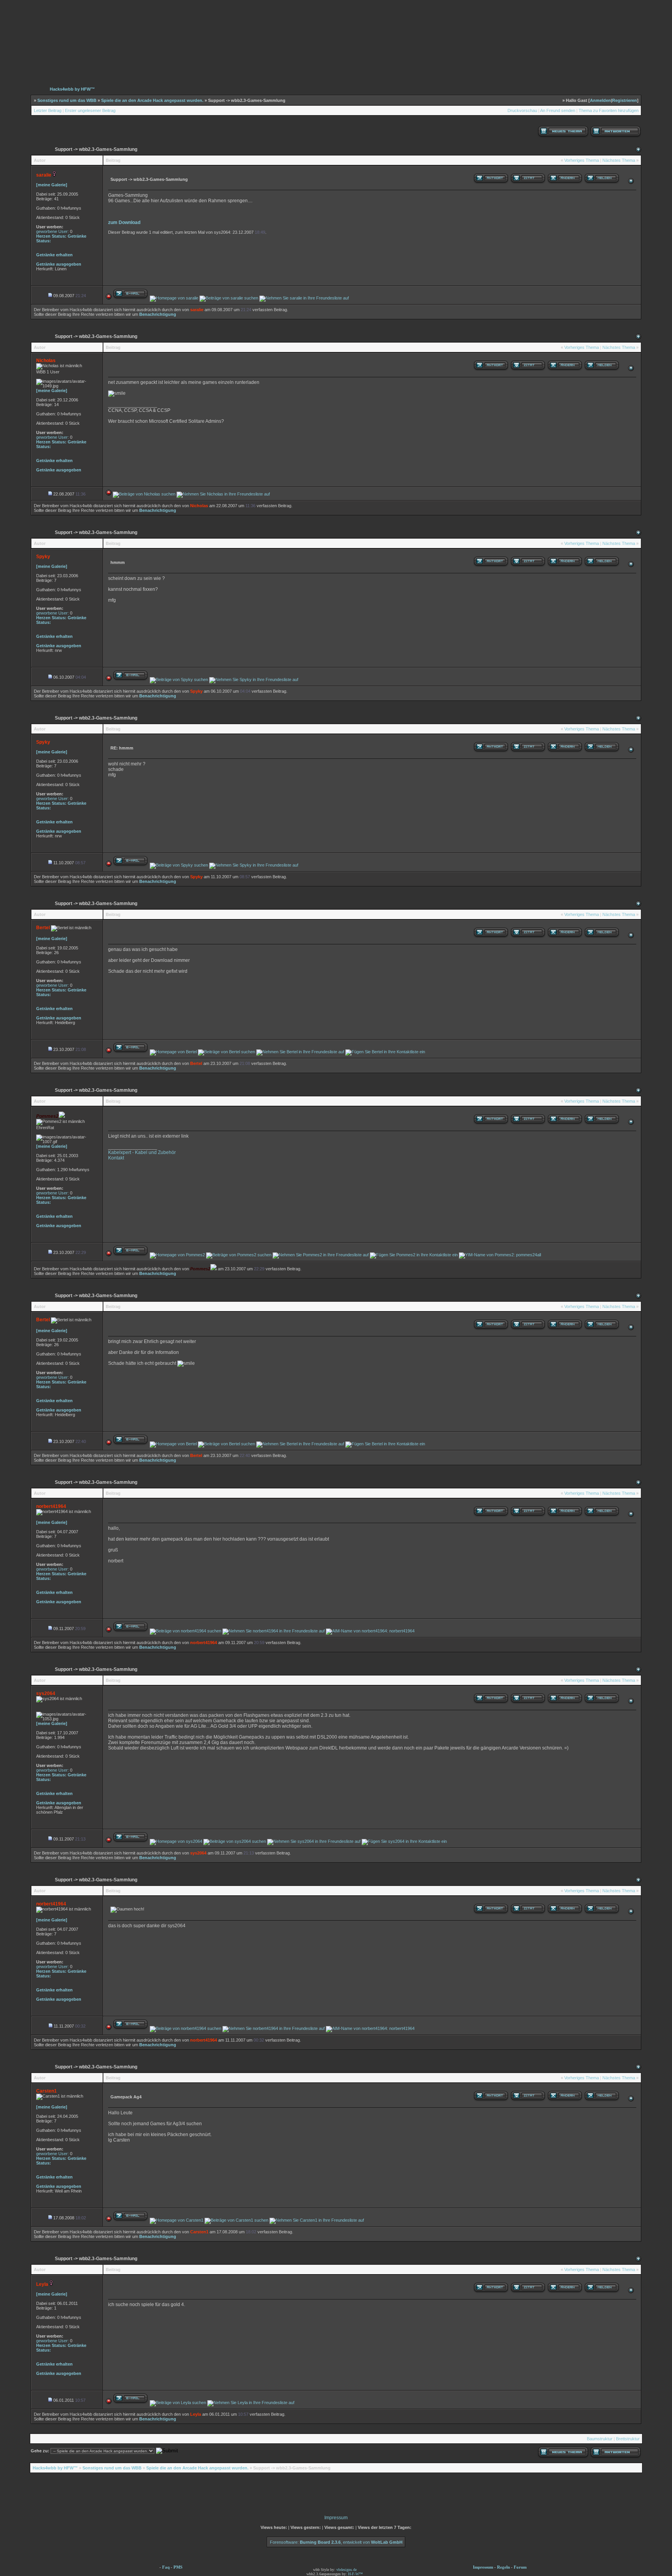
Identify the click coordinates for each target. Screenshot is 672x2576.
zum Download (124, 222)
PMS (178, 2567)
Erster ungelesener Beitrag (90, 110)
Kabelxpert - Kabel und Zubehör (142, 1152)
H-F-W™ (355, 2574)
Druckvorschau (522, 110)
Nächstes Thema (619, 160)
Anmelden (600, 100)
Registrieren (625, 100)
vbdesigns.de (346, 2570)
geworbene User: (52, 231)
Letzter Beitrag (48, 110)
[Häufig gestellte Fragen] (64, 62)
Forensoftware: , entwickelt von (336, 2542)
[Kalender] (97, 62)
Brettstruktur (628, 2439)
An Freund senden (558, 110)
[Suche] (609, 62)
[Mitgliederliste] (642, 62)
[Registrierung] (30, 62)
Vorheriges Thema (582, 160)
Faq (166, 2567)
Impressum (336, 2518)
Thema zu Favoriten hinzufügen (609, 110)
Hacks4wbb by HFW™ (72, 89)
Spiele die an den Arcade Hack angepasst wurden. (152, 100)
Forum (520, 2567)
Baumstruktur (600, 2439)
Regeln (503, 2567)
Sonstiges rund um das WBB (67, 100)
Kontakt (116, 1158)
